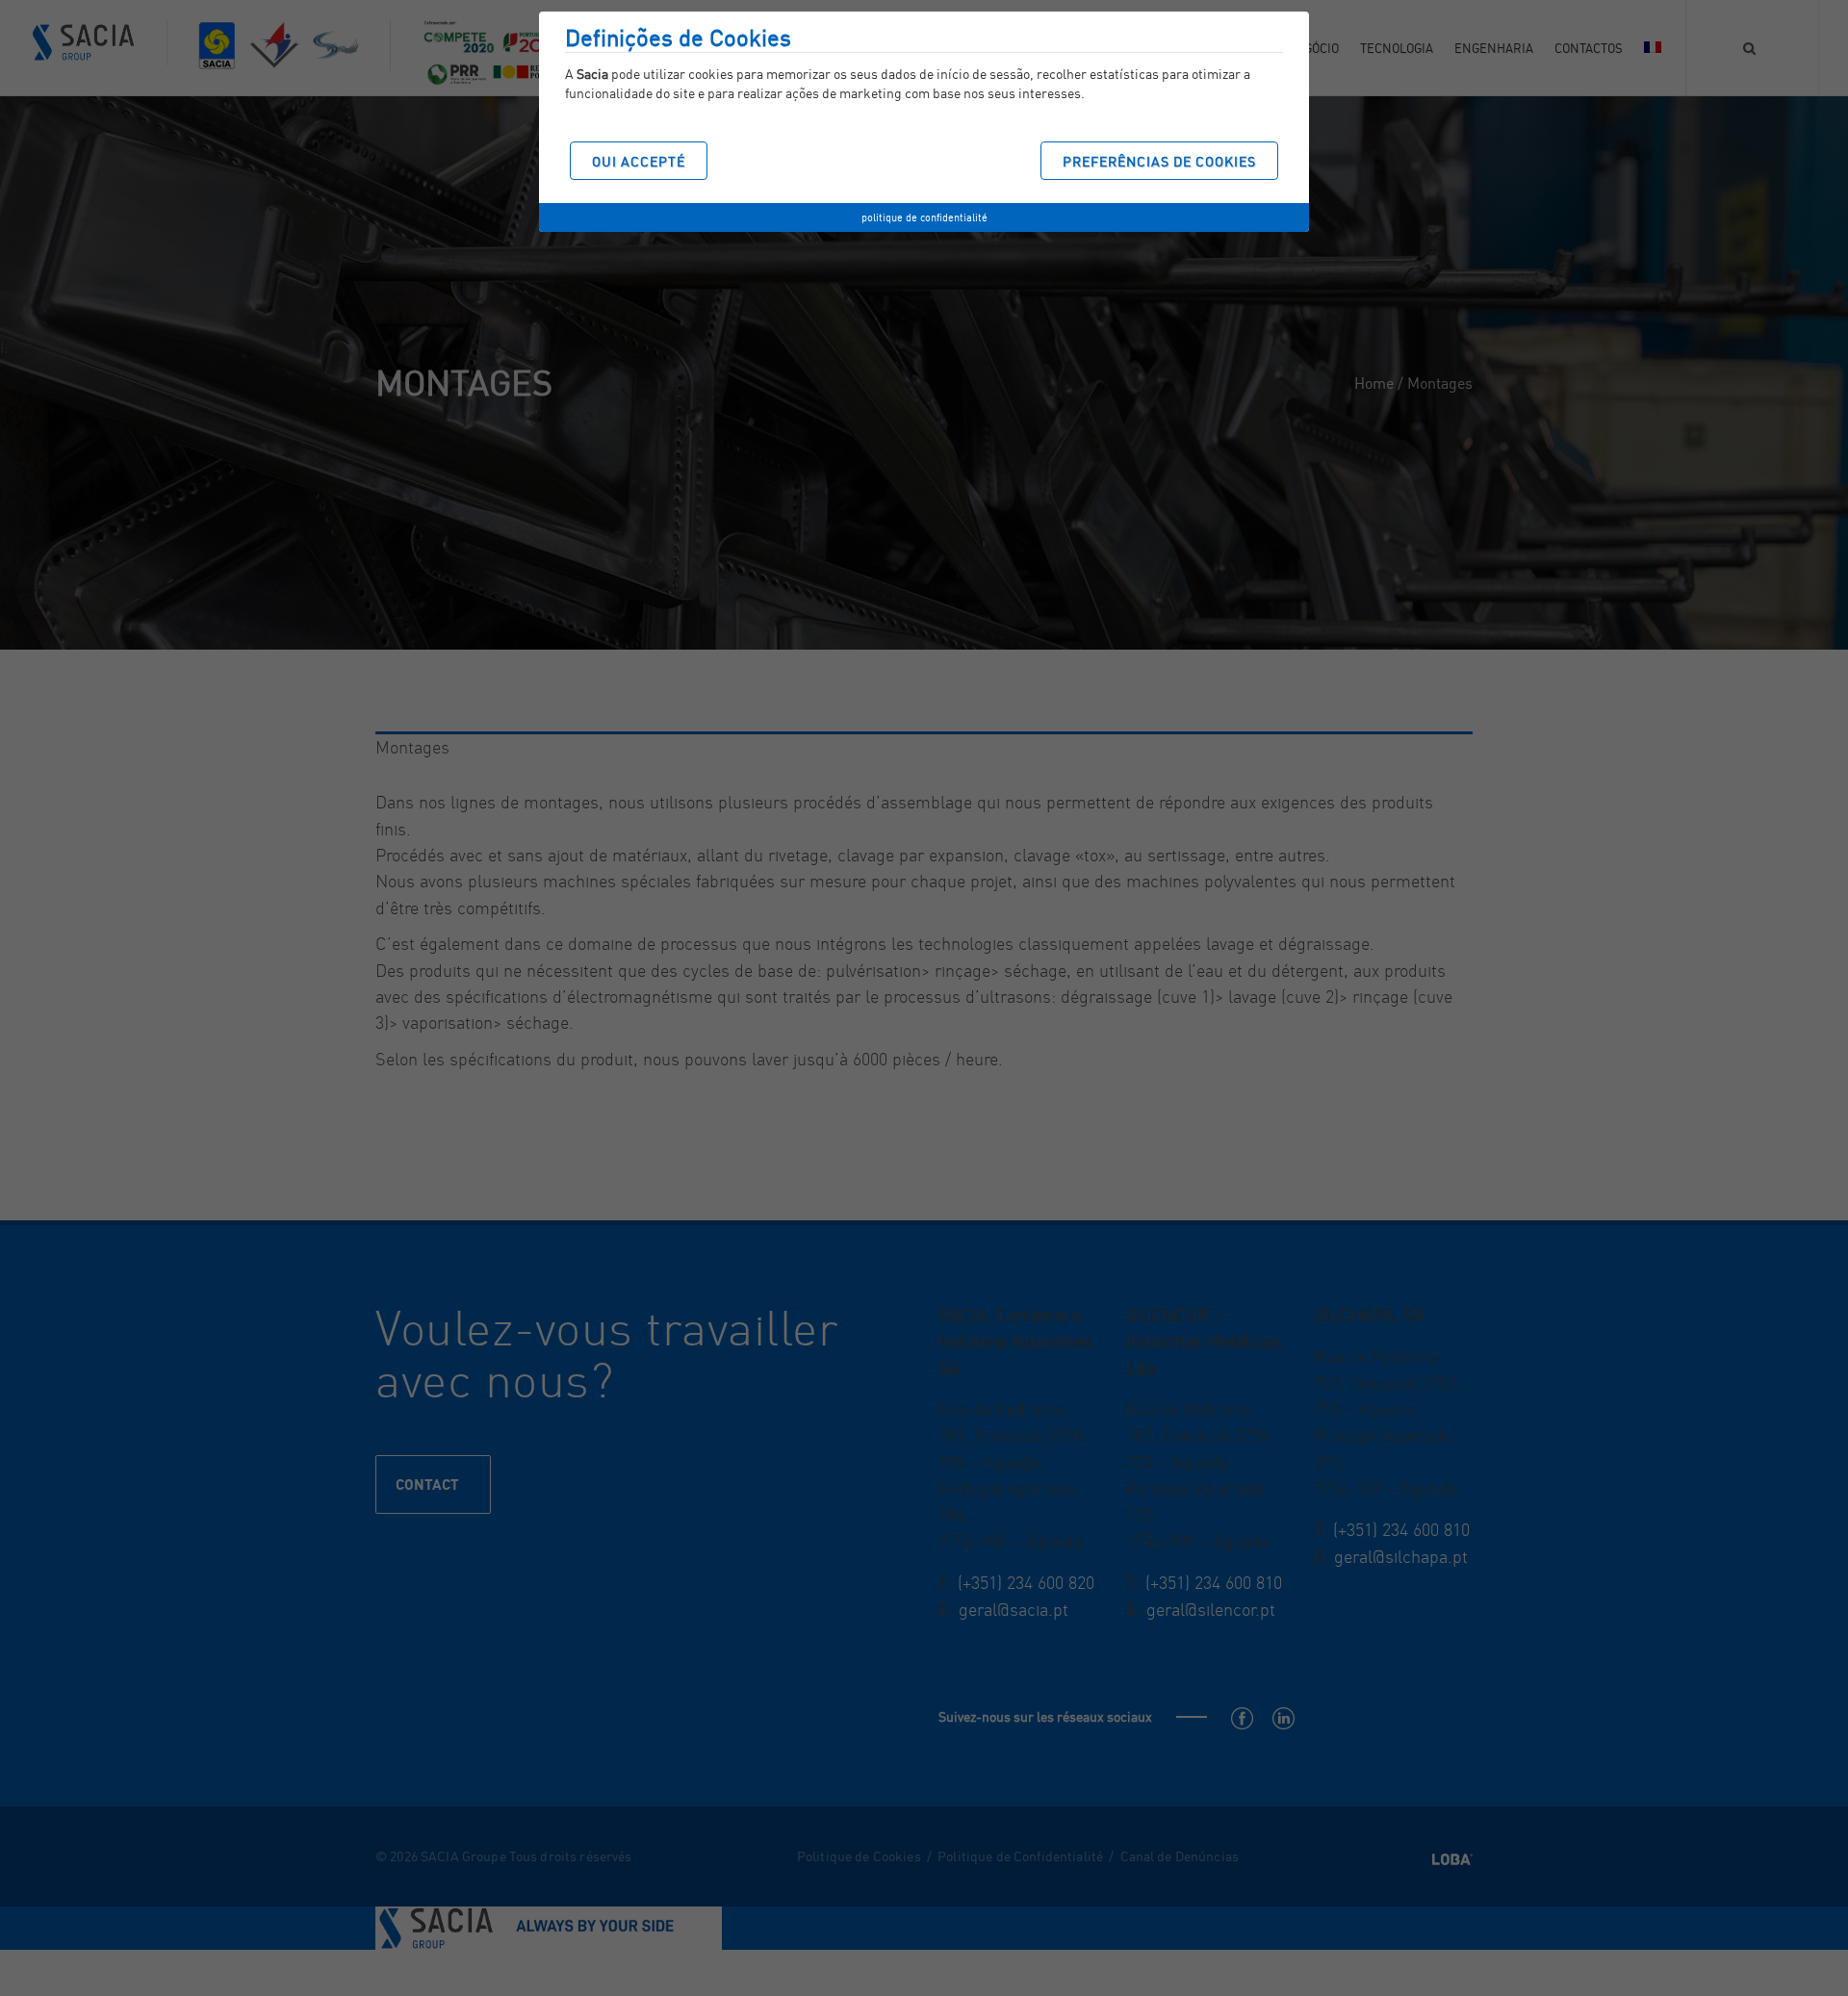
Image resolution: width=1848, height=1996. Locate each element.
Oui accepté (639, 161)
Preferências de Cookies (1159, 161)
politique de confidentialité (924, 218)
